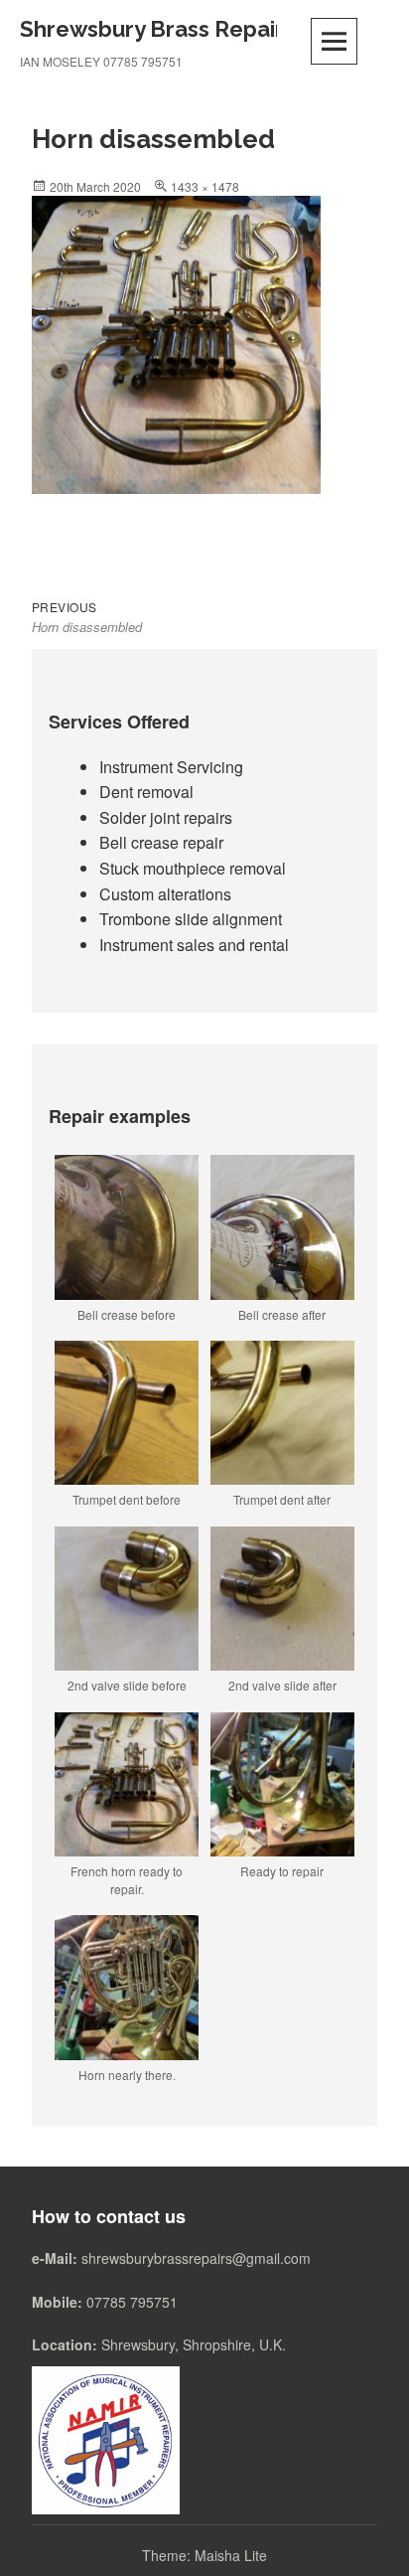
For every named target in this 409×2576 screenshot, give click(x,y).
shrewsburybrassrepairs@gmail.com (196, 2258)
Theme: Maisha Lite (204, 2555)
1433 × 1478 (205, 186)
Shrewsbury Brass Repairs (157, 29)
